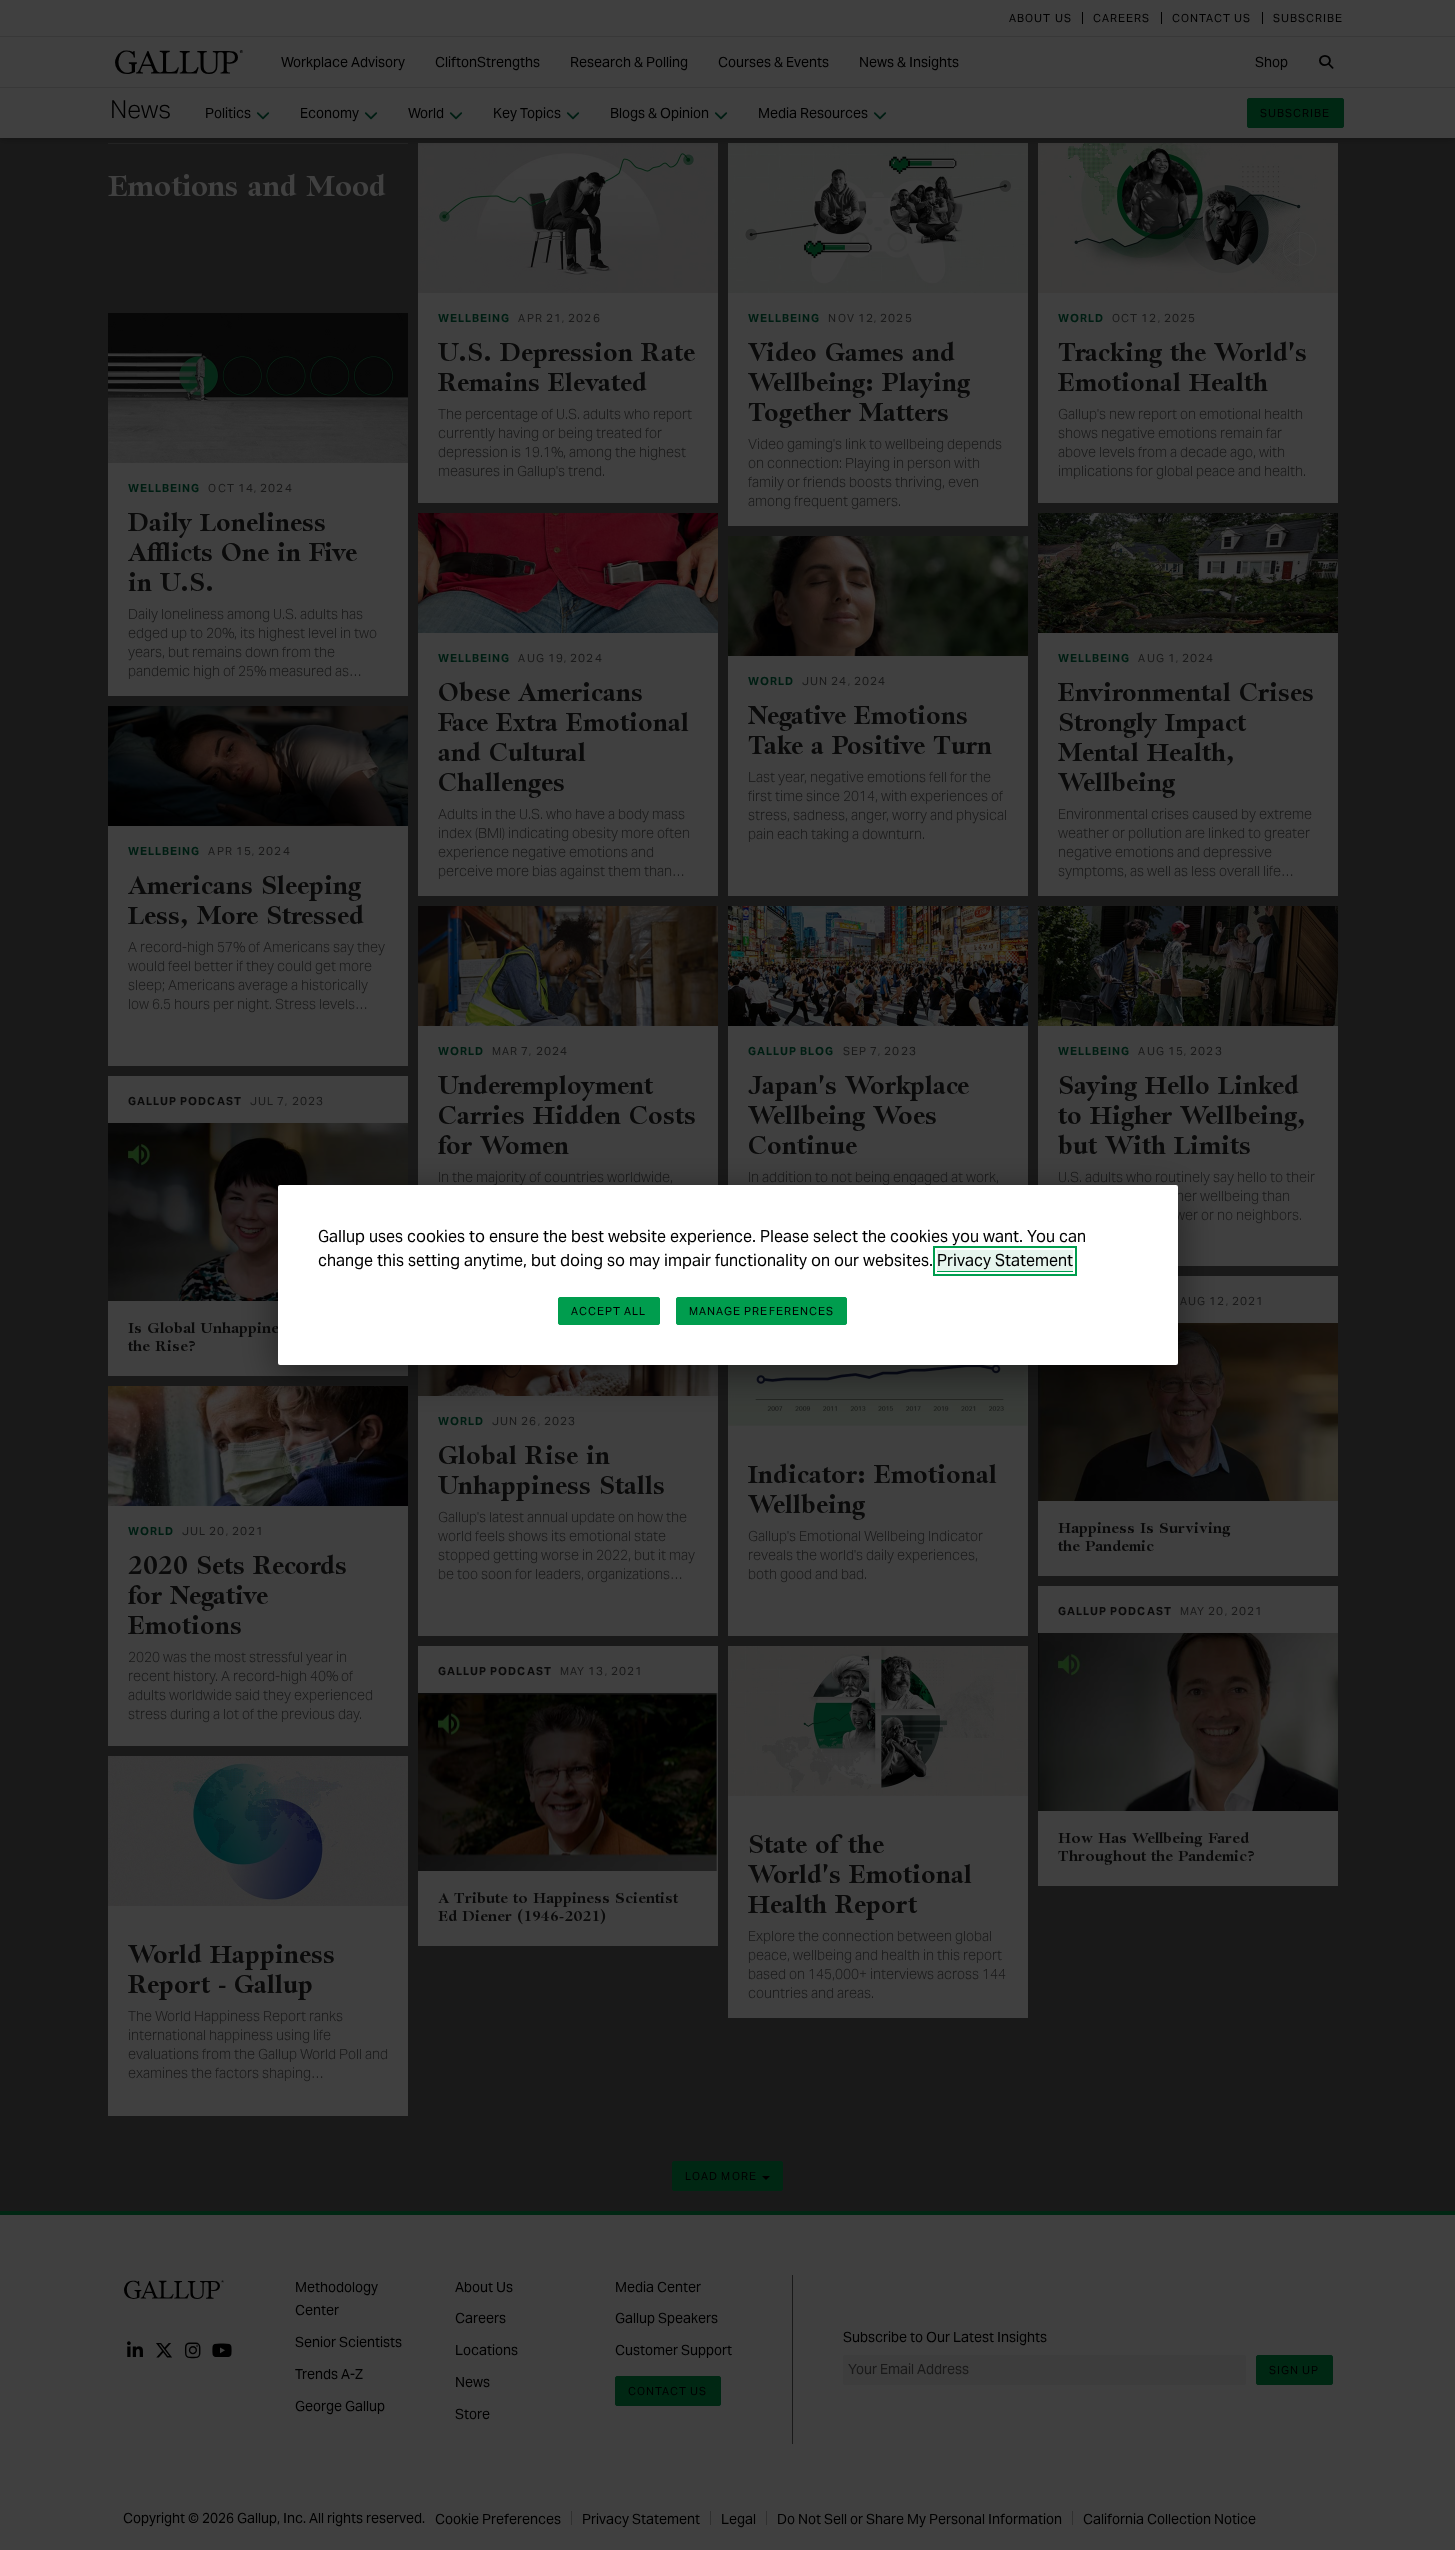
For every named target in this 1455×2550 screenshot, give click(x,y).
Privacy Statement (1005, 1260)
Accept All (609, 1311)
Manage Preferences (762, 1311)
